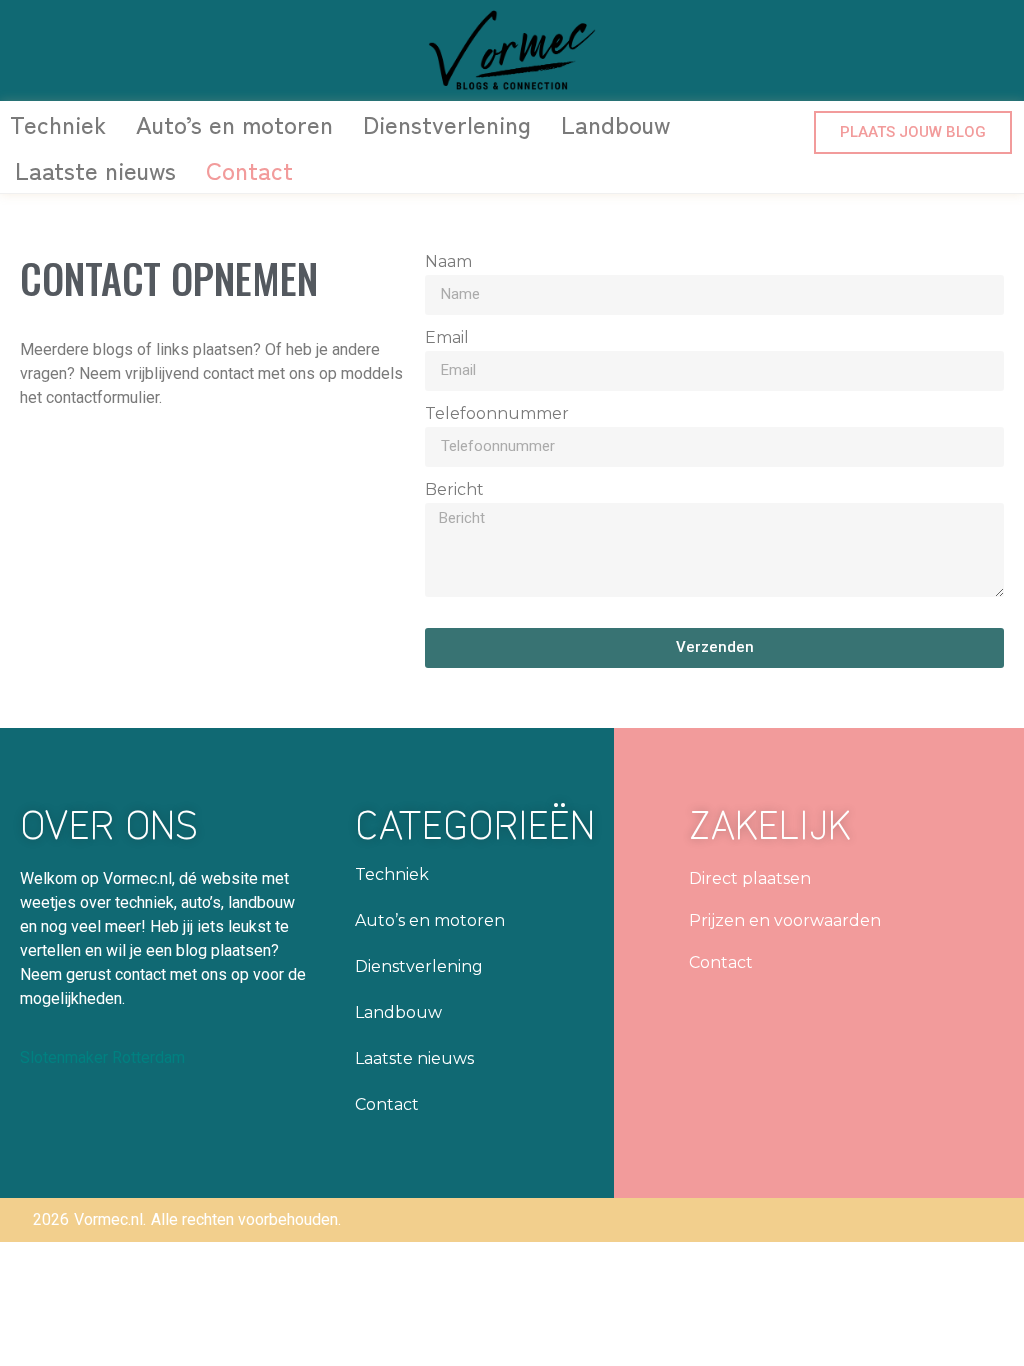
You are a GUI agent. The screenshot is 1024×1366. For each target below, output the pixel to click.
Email (447, 338)
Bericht (454, 490)
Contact (249, 169)
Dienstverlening (447, 123)
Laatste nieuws (95, 169)
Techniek (58, 123)
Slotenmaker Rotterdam (102, 1057)
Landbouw (615, 123)
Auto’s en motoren (234, 123)
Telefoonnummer (497, 414)
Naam (448, 262)
